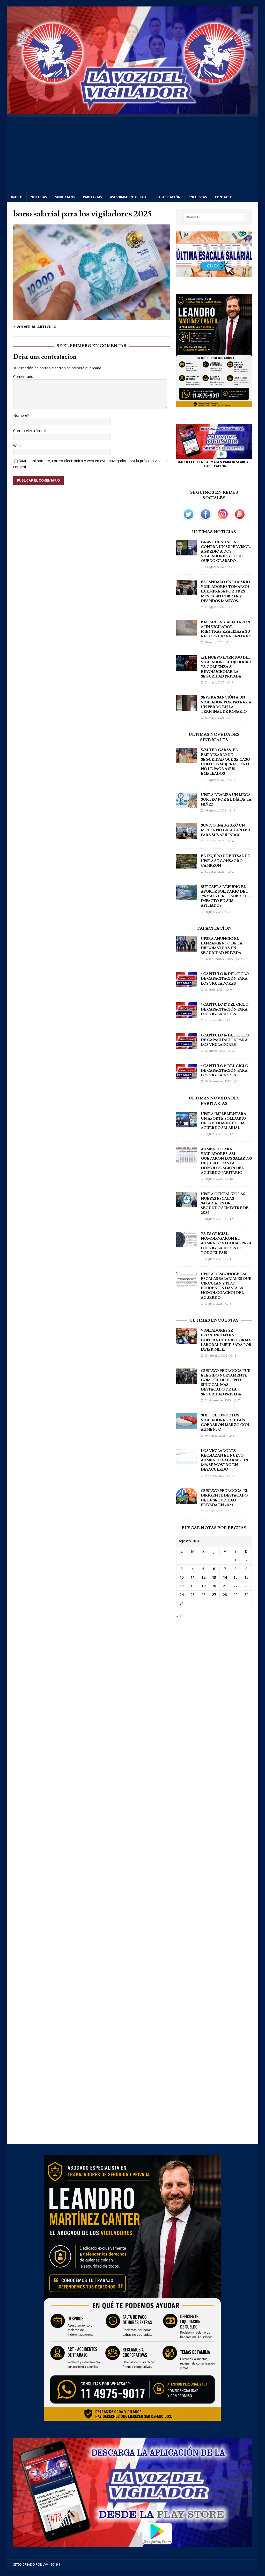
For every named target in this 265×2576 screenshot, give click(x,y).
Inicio (17, 197)
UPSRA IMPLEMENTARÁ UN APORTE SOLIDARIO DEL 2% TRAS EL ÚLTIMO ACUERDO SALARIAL (224, 1121)
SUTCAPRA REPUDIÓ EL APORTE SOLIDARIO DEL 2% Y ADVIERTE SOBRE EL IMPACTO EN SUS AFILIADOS (225, 896)
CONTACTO (224, 197)
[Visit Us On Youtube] (240, 520)
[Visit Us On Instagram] (223, 520)
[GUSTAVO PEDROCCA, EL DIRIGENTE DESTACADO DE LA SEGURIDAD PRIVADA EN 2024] (187, 1501)
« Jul (180, 1616)
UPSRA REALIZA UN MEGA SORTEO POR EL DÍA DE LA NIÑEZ (226, 800)
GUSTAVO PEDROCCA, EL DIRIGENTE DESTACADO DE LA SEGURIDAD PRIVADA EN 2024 (224, 1498)
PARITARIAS (93, 197)
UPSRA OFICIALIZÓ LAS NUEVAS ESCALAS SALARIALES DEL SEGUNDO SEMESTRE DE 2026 (225, 1204)
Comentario (23, 376)
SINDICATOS (65, 197)
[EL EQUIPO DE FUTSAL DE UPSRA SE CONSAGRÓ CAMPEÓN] (187, 866)
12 (231, 1134)
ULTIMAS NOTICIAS (214, 532)
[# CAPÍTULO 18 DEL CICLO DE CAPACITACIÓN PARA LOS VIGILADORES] (187, 984)
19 (203, 1586)
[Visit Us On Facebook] (205, 520)
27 (214, 1595)
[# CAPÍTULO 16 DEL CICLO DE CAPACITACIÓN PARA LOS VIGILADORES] (187, 1045)
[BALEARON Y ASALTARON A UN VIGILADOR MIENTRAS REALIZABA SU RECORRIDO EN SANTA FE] (187, 632)
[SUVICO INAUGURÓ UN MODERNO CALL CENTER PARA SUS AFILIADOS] (187, 836)
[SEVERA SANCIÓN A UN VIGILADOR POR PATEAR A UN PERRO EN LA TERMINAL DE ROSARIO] (187, 708)
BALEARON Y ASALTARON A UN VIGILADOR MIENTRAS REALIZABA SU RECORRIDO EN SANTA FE (226, 629)
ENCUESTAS (198, 197)
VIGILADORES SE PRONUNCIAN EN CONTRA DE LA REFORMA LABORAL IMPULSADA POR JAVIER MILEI (226, 1340)
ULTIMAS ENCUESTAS (214, 1320)
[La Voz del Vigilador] (133, 111)
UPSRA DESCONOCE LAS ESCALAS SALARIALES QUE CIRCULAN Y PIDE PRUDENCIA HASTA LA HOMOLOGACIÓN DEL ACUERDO (226, 1286)
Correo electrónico (29, 431)
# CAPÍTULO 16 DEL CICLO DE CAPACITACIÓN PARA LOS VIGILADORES (225, 1040)
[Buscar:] (214, 217)
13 (233, 1476)
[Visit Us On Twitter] (188, 520)
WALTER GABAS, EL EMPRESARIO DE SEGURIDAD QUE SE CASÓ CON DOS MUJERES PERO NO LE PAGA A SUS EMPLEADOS (225, 762)
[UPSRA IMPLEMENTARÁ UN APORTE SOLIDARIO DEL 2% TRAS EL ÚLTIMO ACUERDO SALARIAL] (187, 1124)
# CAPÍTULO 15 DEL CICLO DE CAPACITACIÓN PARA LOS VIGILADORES (224, 1071)
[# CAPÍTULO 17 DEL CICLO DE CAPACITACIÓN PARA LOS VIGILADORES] (187, 1015)
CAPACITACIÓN (168, 197)
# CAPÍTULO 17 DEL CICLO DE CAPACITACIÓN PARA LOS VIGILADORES (225, 1009)
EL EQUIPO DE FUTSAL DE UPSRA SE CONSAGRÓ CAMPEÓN (225, 861)
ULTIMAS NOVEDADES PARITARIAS (214, 1101)
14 (225, 1577)
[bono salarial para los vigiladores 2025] (92, 317)
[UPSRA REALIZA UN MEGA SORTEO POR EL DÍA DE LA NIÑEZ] (187, 805)
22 (242, 959)
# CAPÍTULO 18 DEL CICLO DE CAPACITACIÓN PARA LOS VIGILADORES (225, 979)
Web (17, 446)
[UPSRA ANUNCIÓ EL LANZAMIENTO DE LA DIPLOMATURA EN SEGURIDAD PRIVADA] (187, 949)
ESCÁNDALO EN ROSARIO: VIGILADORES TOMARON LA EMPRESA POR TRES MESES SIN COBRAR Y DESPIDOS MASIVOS (226, 592)
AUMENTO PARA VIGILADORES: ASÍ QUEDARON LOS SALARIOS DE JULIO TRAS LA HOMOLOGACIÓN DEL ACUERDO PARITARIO (226, 1161)
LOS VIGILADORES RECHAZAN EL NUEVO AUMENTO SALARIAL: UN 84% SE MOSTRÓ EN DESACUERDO (224, 1460)
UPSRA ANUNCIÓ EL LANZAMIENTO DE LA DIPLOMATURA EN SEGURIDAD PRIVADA (222, 946)
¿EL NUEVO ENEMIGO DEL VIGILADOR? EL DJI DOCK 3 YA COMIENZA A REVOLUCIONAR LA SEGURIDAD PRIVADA (226, 667)
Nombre (20, 415)
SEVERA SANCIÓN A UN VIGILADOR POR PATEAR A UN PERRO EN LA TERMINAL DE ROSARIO (226, 705)
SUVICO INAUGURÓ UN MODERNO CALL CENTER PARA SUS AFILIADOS (226, 830)
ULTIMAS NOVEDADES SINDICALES (214, 737)
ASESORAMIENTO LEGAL (129, 197)
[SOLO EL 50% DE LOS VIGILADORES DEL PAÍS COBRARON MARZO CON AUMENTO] (187, 1426)
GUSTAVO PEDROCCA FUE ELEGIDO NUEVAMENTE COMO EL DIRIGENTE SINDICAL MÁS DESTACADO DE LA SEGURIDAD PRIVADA (226, 1383)
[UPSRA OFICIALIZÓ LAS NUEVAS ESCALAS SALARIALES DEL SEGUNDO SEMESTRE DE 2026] (187, 1204)
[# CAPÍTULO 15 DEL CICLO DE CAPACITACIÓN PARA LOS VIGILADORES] (187, 1076)
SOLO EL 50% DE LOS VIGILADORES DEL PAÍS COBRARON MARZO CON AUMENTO (225, 1423)
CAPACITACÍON (214, 928)
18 (231, 1179)
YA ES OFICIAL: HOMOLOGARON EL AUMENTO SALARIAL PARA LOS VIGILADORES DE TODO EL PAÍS (226, 1243)
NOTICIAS (39, 197)
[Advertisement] (133, 153)
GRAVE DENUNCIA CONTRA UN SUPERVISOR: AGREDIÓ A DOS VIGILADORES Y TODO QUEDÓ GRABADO (226, 552)
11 (231, 1259)
